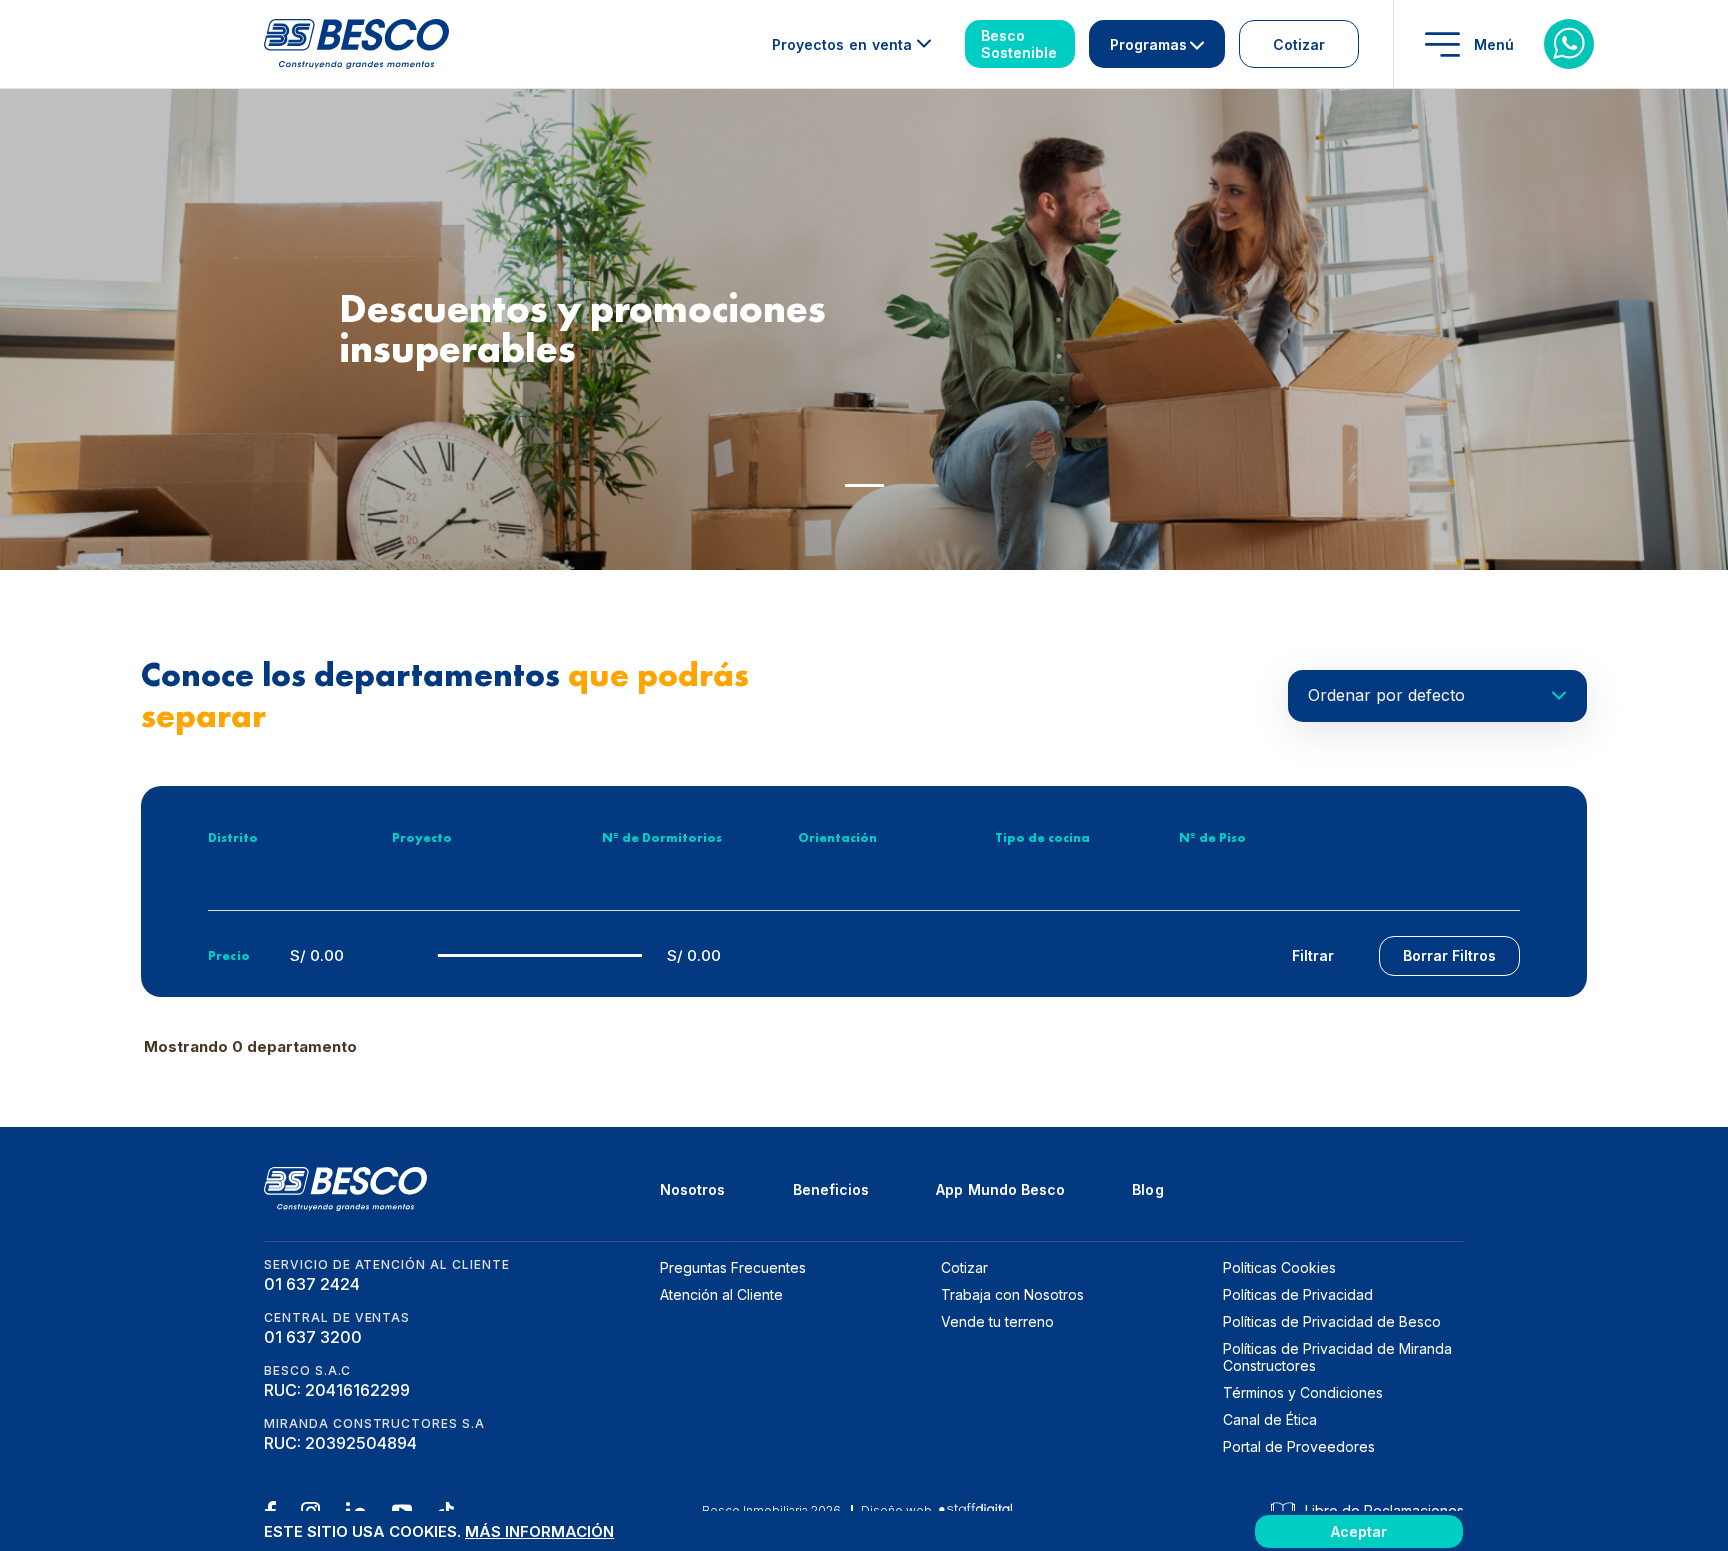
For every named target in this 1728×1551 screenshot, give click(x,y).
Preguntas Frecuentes (733, 1267)
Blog (1147, 1189)
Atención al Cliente (721, 1294)
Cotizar (1299, 44)
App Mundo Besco (1000, 1189)
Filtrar (1313, 955)
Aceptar (1359, 1531)
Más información (539, 1531)
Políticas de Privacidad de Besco (1332, 1321)
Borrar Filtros (1449, 955)
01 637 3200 (313, 1337)
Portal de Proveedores (1299, 1446)
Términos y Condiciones (1303, 1392)
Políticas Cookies (1279, 1267)
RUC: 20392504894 (340, 1443)
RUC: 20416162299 (337, 1390)
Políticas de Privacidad (1298, 1294)
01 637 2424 (312, 1284)
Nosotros (693, 1189)
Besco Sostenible (1019, 44)
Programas (1148, 44)
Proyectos (842, 44)
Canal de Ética (1270, 1419)
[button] (864, 485)
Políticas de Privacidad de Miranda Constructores (1337, 1357)
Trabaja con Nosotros (1012, 1294)
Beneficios (831, 1189)
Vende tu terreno (997, 1321)
